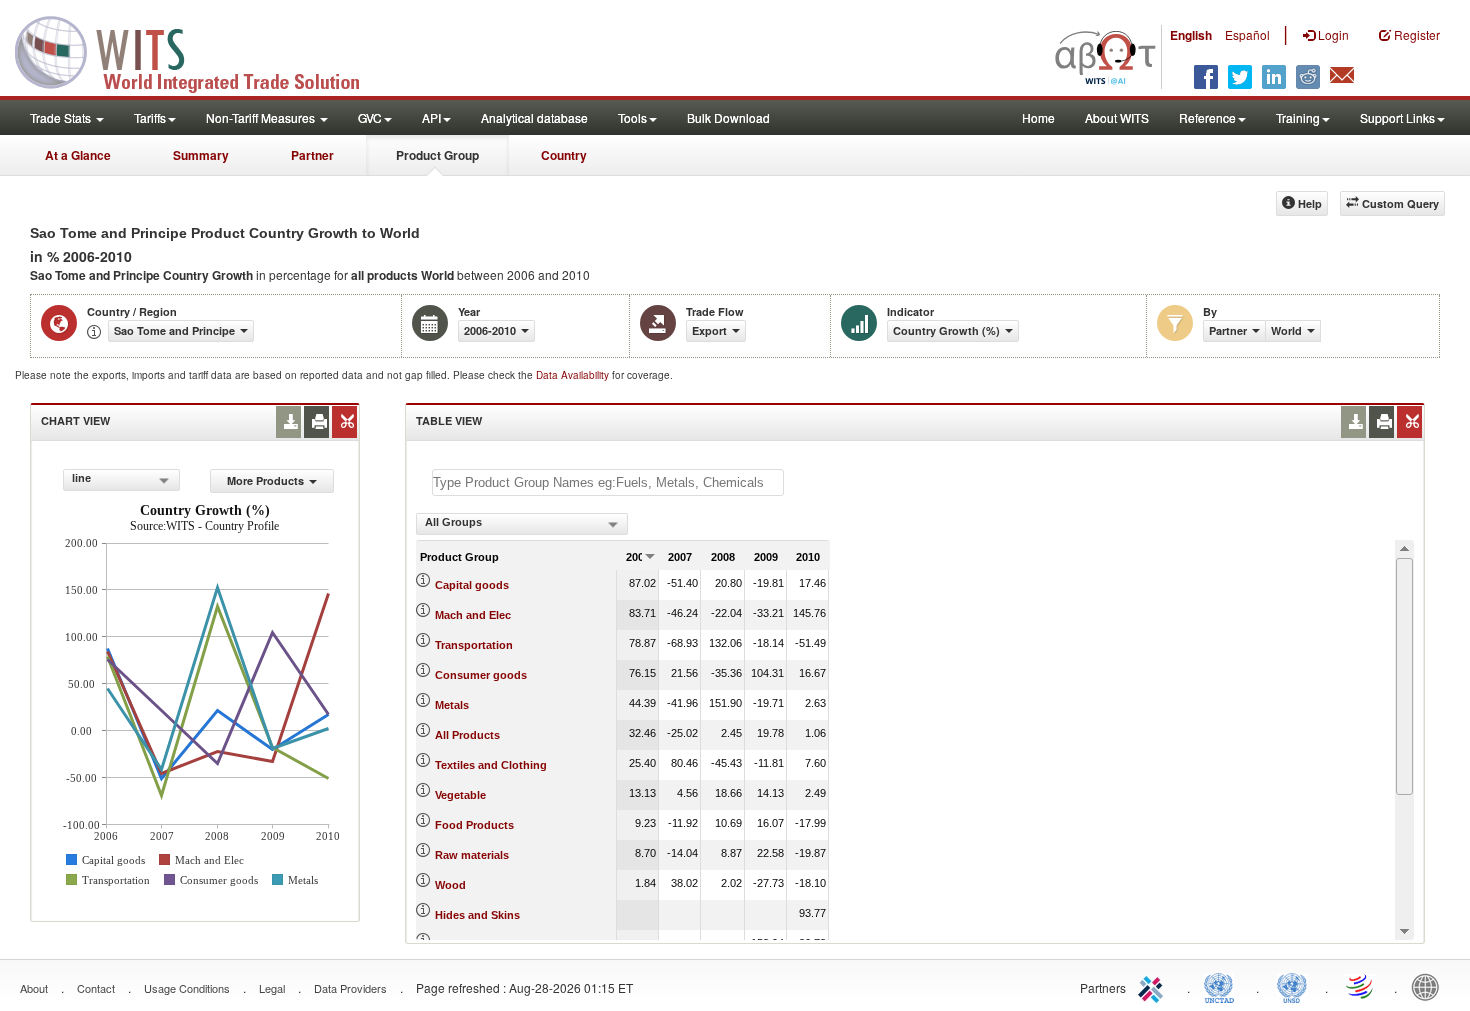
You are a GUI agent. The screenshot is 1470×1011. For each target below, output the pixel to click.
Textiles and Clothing (491, 765)
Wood (450, 885)
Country (564, 155)
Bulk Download (728, 117)
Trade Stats (62, 117)
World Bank (1430, 986)
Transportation (474, 645)
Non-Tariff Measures (262, 117)
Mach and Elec (473, 615)
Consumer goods (481, 675)
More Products (265, 480)
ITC (1154, 986)
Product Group (437, 155)
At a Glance (78, 155)
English (1191, 35)
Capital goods (472, 585)
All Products (467, 735)
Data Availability (574, 375)
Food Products (474, 825)
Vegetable (460, 795)
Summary (201, 155)
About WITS (1117, 117)
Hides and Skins (477, 915)
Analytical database (534, 117)
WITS (200, 50)
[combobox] (121, 480)
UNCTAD (1223, 986)
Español (1247, 34)
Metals (452, 705)
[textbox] (608, 482)
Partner (312, 155)
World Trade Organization (1361, 986)
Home (1038, 117)
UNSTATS (1292, 986)
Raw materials (472, 855)
